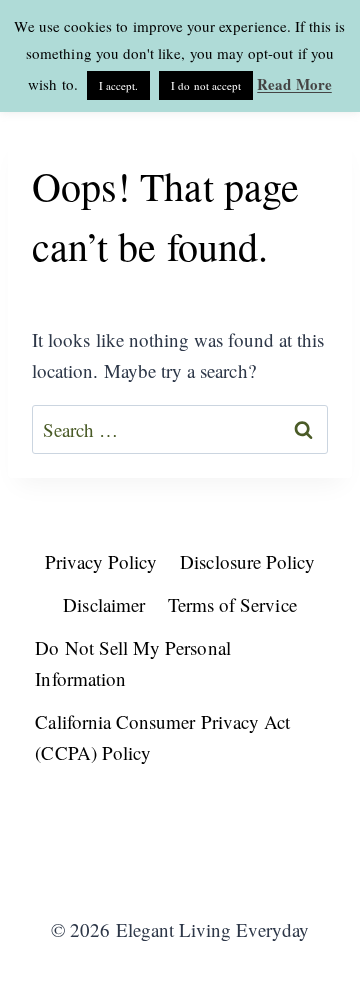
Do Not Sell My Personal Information (132, 663)
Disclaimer (104, 604)
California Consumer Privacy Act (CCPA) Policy (162, 737)
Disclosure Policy (247, 561)
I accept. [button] (119, 85)
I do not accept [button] (206, 85)
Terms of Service (232, 604)
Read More (294, 84)
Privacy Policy (101, 561)
